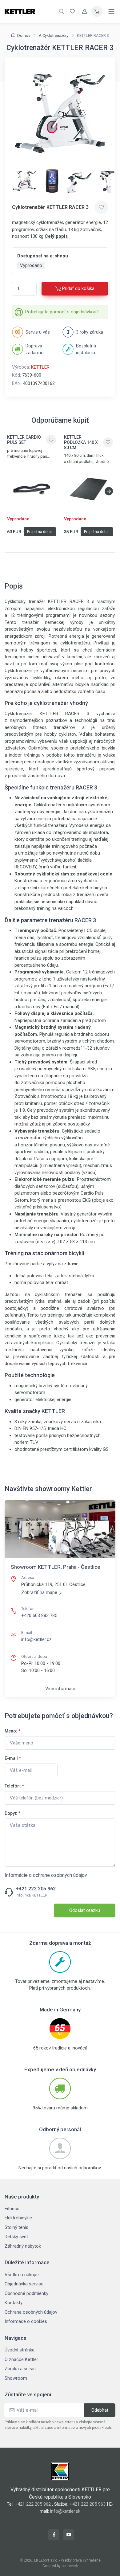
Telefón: (14, 1786)
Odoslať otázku (85, 1910)
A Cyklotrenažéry (54, 35)
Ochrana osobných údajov (31, 2312)
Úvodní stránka (20, 2350)
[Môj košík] (97, 11)
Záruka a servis (20, 2369)
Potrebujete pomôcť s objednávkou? (62, 312)
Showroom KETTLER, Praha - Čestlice (56, 1567)
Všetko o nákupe (22, 2275)
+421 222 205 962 (36, 1889)
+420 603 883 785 (39, 1615)
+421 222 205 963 (88, 2504)
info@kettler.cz (36, 1639)
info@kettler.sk (65, 2511)
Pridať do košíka (78, 288)
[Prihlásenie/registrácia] (85, 11)
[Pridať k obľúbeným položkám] (101, 207)
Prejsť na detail (40, 532)
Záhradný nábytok (23, 2246)
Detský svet (16, 2237)
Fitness (12, 2209)
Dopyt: (12, 1813)
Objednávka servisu (24, 2284)
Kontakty (14, 2303)
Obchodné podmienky (26, 2293)
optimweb (70, 2566)
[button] (109, 491)
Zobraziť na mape (39, 1592)
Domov (24, 35)
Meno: (12, 1731)
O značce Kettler (21, 2359)
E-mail (13, 1758)
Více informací (60, 1689)
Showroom (16, 2378)
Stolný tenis (16, 2227)
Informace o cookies (26, 2321)
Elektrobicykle (18, 2218)
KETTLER (40, 367)
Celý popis (56, 236)
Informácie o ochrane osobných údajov (46, 1875)
